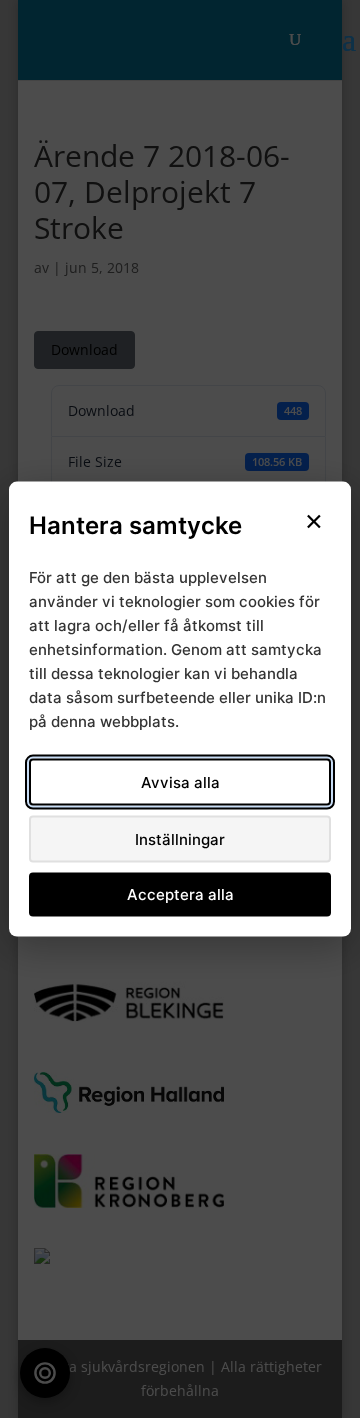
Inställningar (180, 838)
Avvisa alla (180, 781)
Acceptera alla (180, 894)
